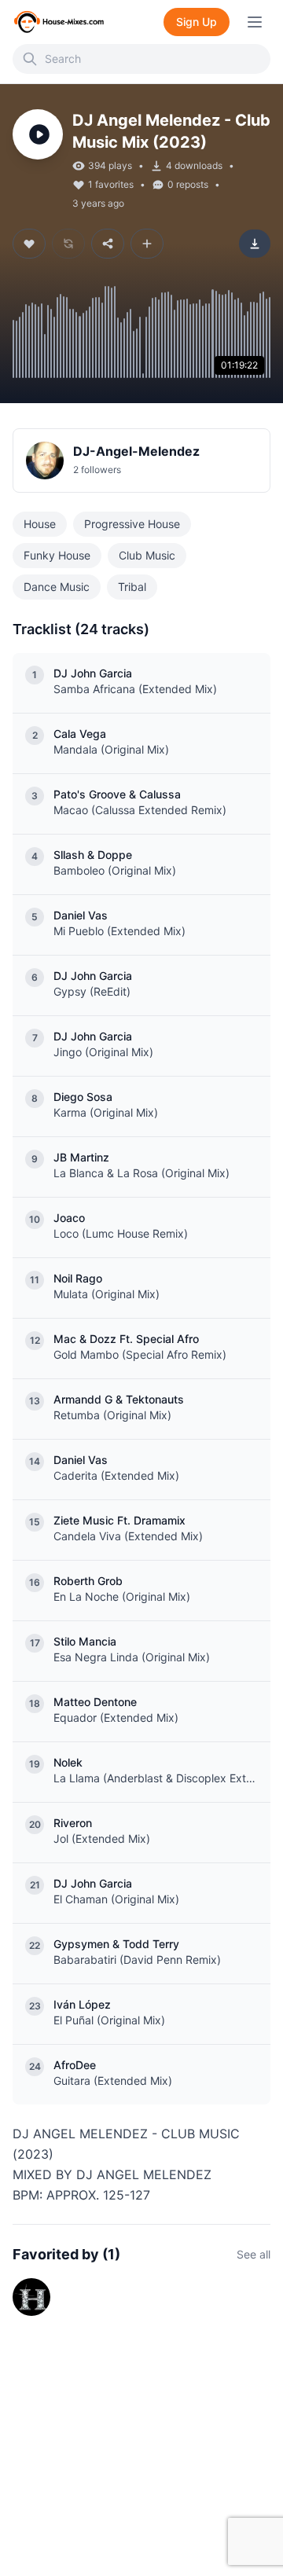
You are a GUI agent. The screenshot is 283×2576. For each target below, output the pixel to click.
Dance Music (57, 587)
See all (254, 2254)
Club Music (147, 555)
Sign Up (197, 22)
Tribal (132, 587)
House (40, 524)
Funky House (57, 555)
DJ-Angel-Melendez (136, 451)
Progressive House (132, 524)
